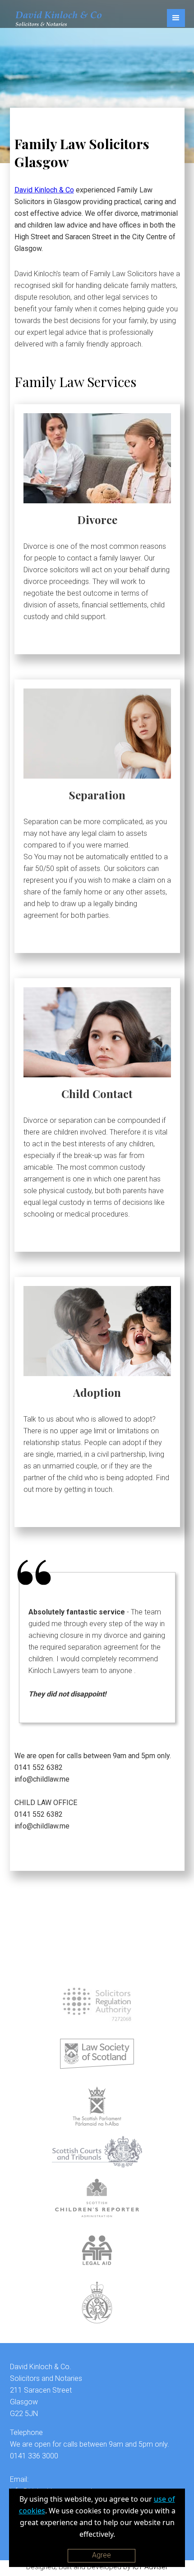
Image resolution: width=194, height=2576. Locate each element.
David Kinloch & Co (44, 190)
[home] (56, 18)
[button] (176, 18)
